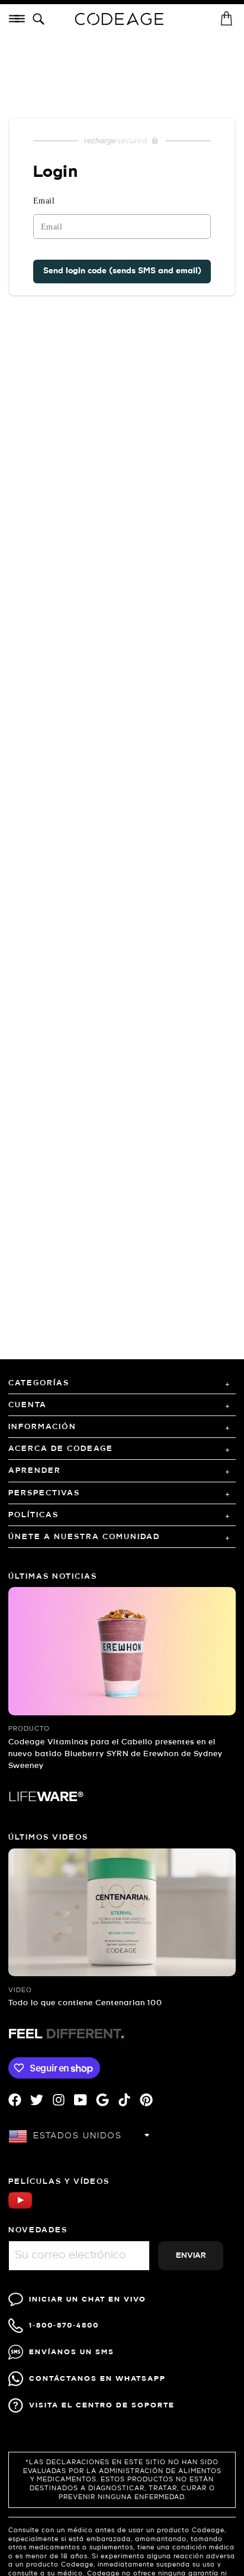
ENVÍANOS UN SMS (72, 2352)
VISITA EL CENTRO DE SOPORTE (102, 2405)
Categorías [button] (39, 1383)
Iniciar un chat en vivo (88, 2299)
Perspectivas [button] (44, 1493)
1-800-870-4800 (64, 2325)
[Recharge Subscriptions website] (122, 141)
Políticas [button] (33, 1515)
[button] (41, 20)
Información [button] (42, 1427)
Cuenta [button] (28, 1405)
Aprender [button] (35, 1471)
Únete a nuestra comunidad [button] (84, 1537)
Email (44, 201)
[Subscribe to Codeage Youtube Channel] (20, 2207)
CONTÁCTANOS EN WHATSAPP (97, 2379)
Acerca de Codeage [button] (61, 1449)
